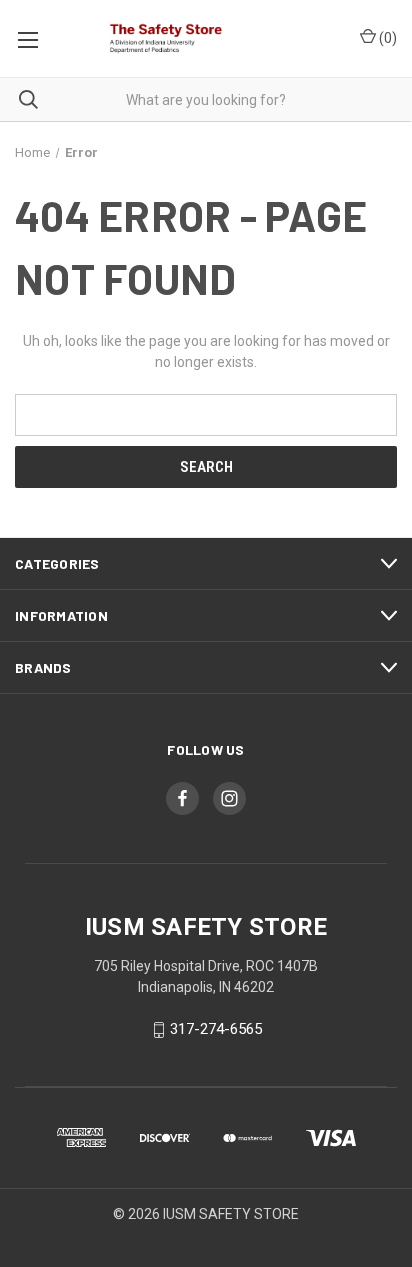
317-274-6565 (216, 1030)
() (386, 38)
